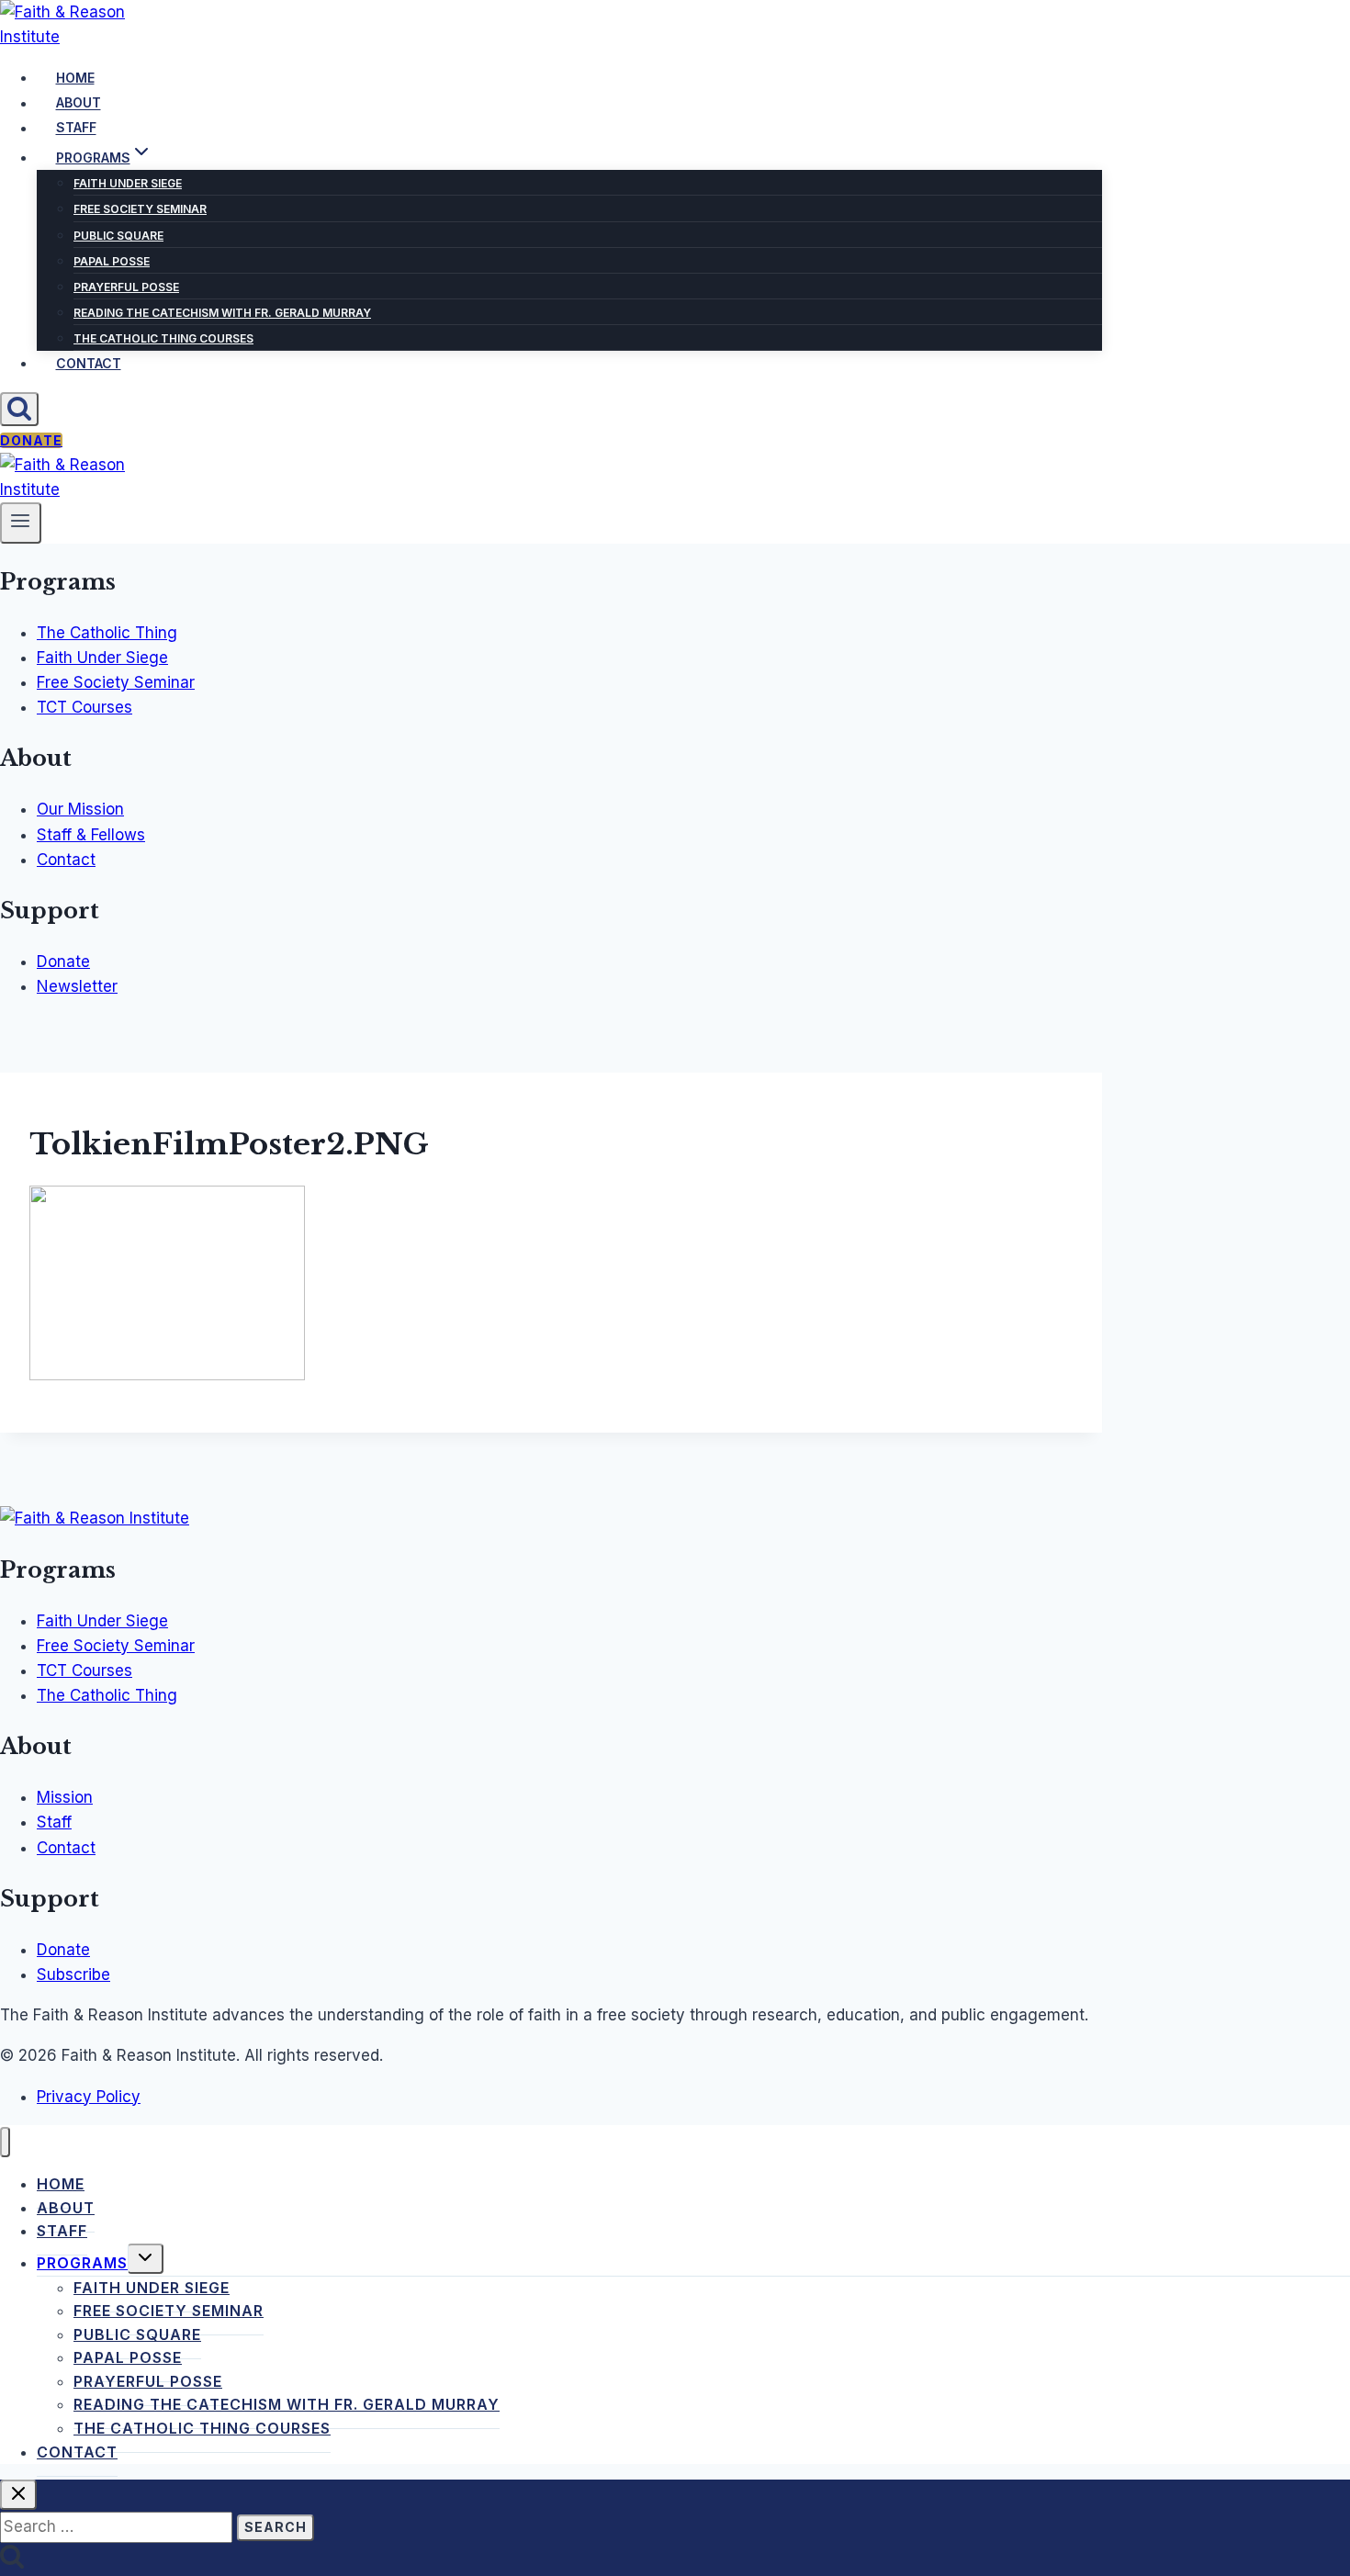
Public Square (118, 236)
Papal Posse (112, 261)
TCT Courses (84, 707)
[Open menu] (21, 523)
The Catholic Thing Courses (163, 338)
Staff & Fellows (91, 835)
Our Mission (80, 809)
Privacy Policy (89, 2097)
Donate (31, 440)
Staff (76, 128)
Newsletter (77, 986)
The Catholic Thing (107, 633)
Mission (65, 1797)
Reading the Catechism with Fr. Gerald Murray (222, 313)
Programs (82, 2263)
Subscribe (73, 1974)
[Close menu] (5, 2142)
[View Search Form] (19, 409)
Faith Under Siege (128, 183)
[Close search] (18, 2495)
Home (75, 78)
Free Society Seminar (140, 209)
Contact (89, 363)
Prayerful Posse (126, 287)
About (79, 103)
